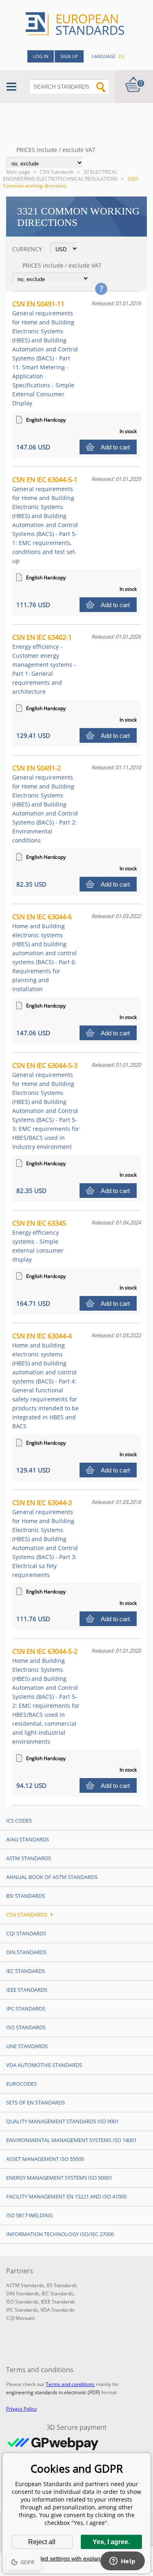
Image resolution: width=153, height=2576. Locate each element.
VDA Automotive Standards (44, 2065)
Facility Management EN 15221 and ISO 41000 (66, 2196)
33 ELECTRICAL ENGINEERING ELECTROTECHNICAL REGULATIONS (60, 175)
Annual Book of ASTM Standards (52, 1877)
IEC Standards (25, 1971)
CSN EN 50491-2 (45, 804)
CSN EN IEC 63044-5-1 (45, 520)
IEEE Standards (27, 1990)
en (122, 56)
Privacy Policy (21, 2409)
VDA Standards (58, 2310)
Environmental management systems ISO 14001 (71, 2140)
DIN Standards (26, 1952)
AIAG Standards (28, 1839)
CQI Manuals (21, 2318)
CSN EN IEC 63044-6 (44, 953)
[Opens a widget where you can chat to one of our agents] (122, 2562)
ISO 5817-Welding (29, 2215)
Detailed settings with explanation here (77, 2558)
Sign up (69, 56)
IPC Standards (26, 2009)
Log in (41, 56)
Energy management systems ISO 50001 (59, 2178)
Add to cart (115, 447)
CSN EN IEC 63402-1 (44, 664)
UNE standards (27, 2046)
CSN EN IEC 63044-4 (45, 1381)
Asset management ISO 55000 (45, 2159)
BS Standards (62, 2285)
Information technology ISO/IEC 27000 (60, 2234)
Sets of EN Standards (35, 2102)
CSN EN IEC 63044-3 (45, 1538)
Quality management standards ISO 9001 (62, 2121)
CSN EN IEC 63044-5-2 (46, 1696)
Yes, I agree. (111, 2542)
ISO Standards (26, 2027)
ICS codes (19, 1821)
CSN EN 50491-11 (45, 353)
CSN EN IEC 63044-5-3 (46, 1106)
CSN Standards (57, 172)
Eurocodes (21, 2084)
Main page (18, 172)
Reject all (42, 2542)
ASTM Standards (29, 1858)
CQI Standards (26, 1933)
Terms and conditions (70, 2384)
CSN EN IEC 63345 (39, 1241)
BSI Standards (25, 1896)
